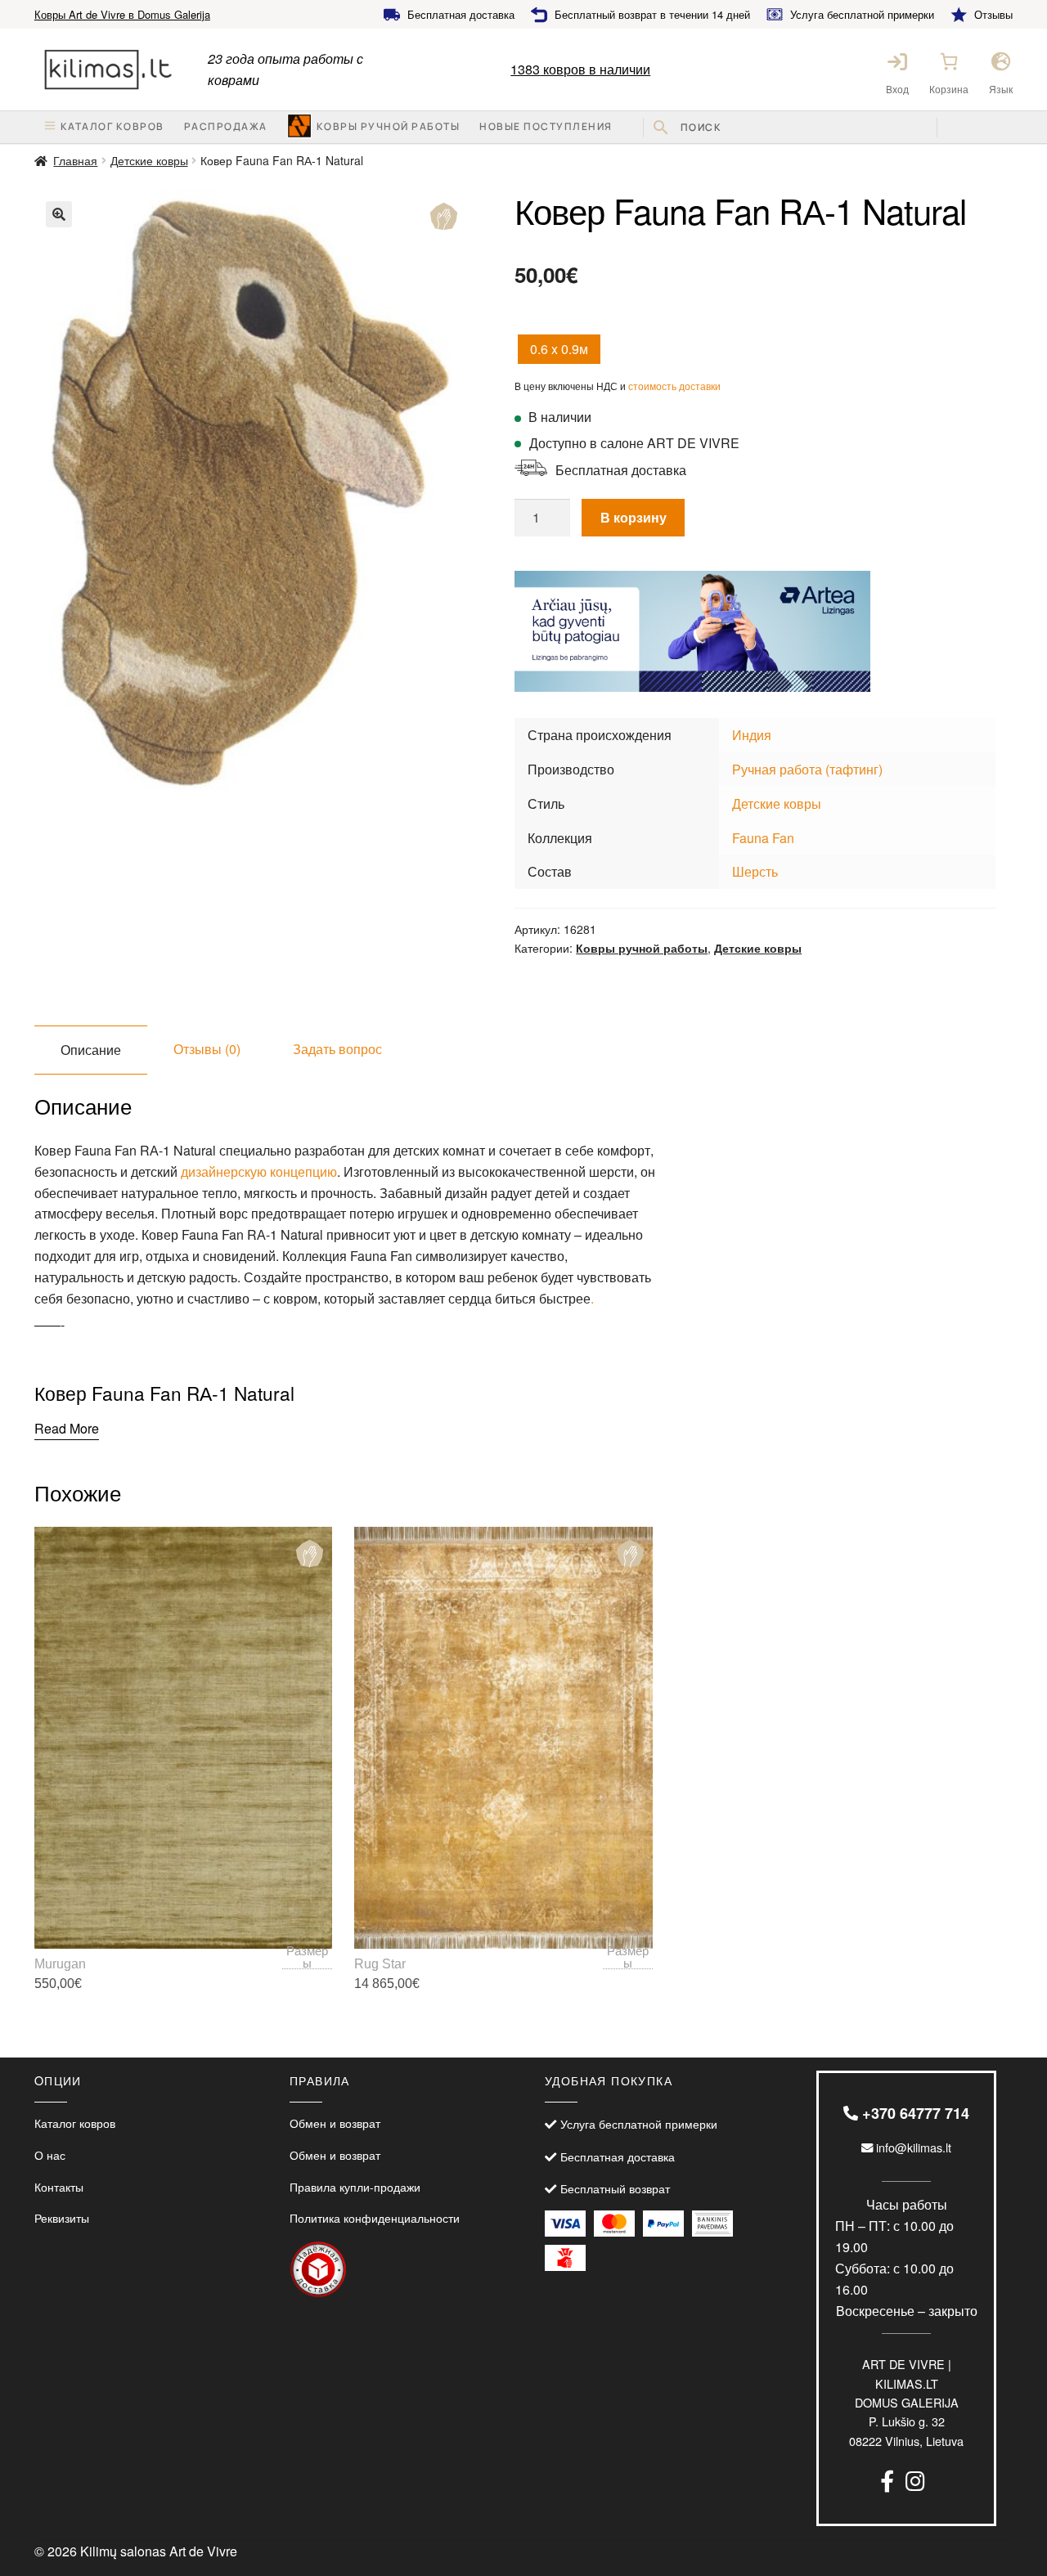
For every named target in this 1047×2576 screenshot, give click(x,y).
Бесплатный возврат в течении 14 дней (652, 14)
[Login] (897, 61)
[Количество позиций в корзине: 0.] (949, 61)
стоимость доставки (674, 386)
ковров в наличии (580, 69)
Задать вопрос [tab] (337, 1049)
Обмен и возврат (335, 2123)
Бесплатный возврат (615, 2188)
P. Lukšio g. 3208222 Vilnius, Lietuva (906, 2402)
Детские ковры (149, 160)
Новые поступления (546, 126)
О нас (50, 2154)
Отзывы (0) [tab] (207, 1049)
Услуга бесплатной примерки (862, 14)
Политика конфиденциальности (375, 2217)
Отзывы (993, 14)
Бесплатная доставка (461, 14)
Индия (752, 735)
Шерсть (755, 871)
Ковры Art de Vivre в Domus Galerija (122, 14)
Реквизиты (62, 2217)
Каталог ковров (75, 2123)
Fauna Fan (763, 838)
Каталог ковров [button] (112, 126)
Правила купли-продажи (355, 2186)
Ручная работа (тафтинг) (807, 769)
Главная (75, 160)
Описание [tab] (91, 1050)
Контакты (59, 2186)
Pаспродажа (226, 126)
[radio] (559, 349)
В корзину (634, 517)
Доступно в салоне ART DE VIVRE (634, 443)
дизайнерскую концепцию (259, 1171)
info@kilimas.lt (912, 2147)
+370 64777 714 (914, 2113)
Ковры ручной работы (389, 126)
